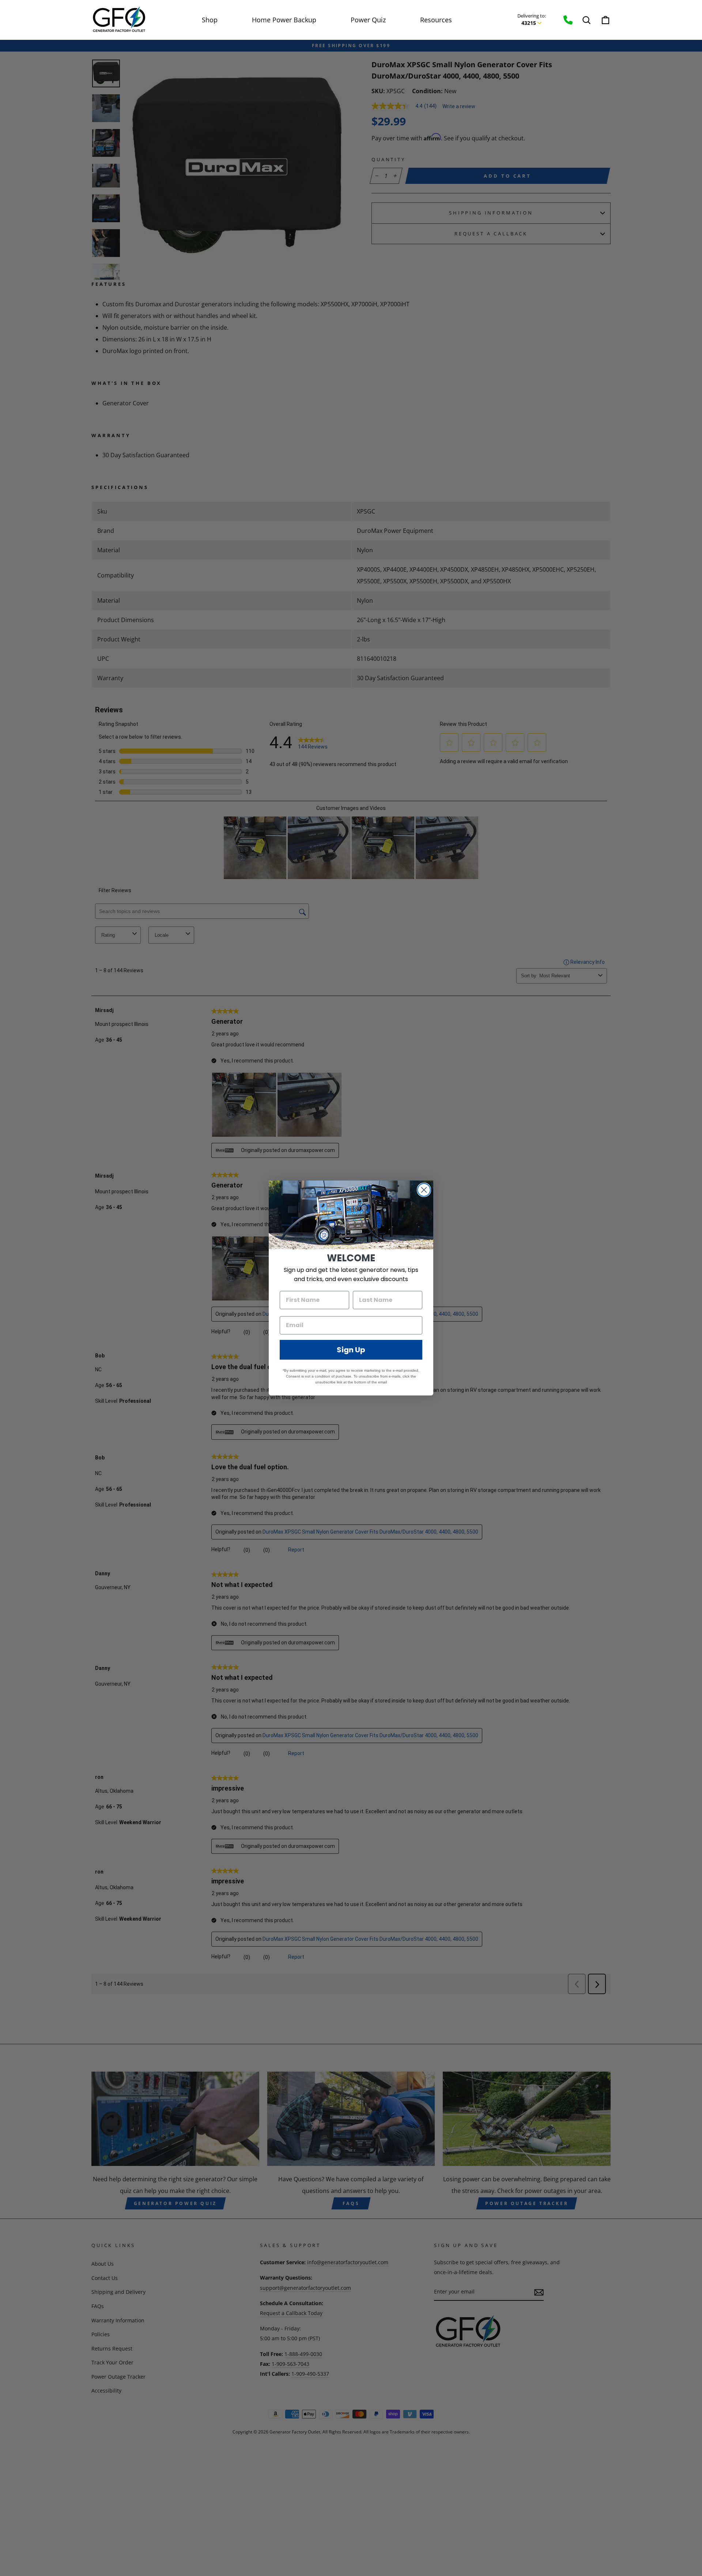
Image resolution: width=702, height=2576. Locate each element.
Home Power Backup (284, 20)
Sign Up (351, 1350)
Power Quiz (368, 20)
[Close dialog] (424, 1190)
